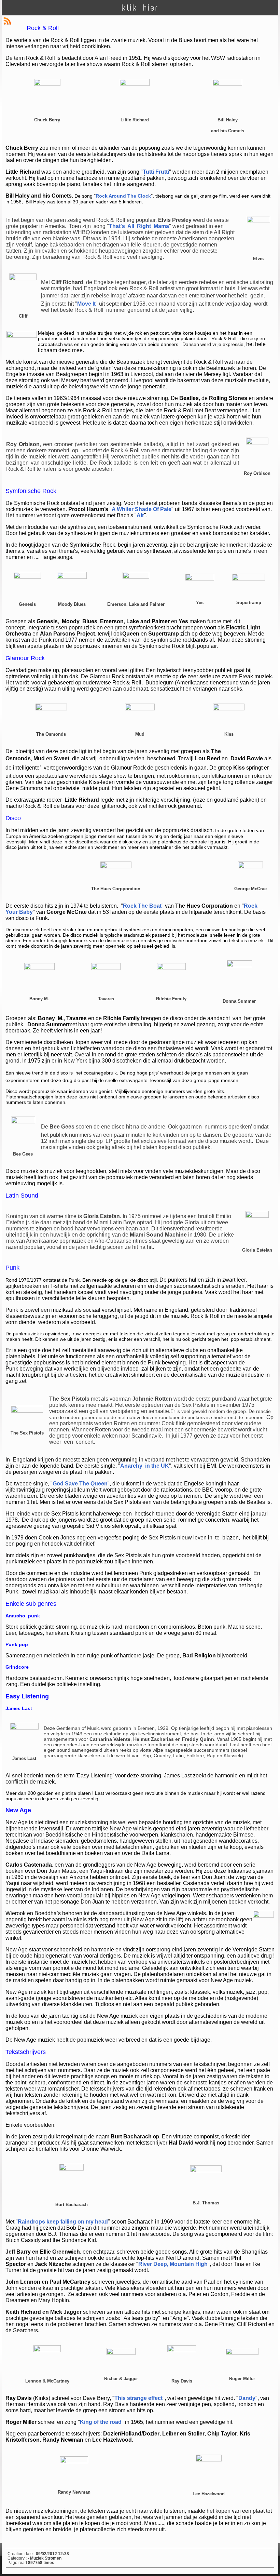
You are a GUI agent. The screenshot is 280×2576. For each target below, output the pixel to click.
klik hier (140, 8)
